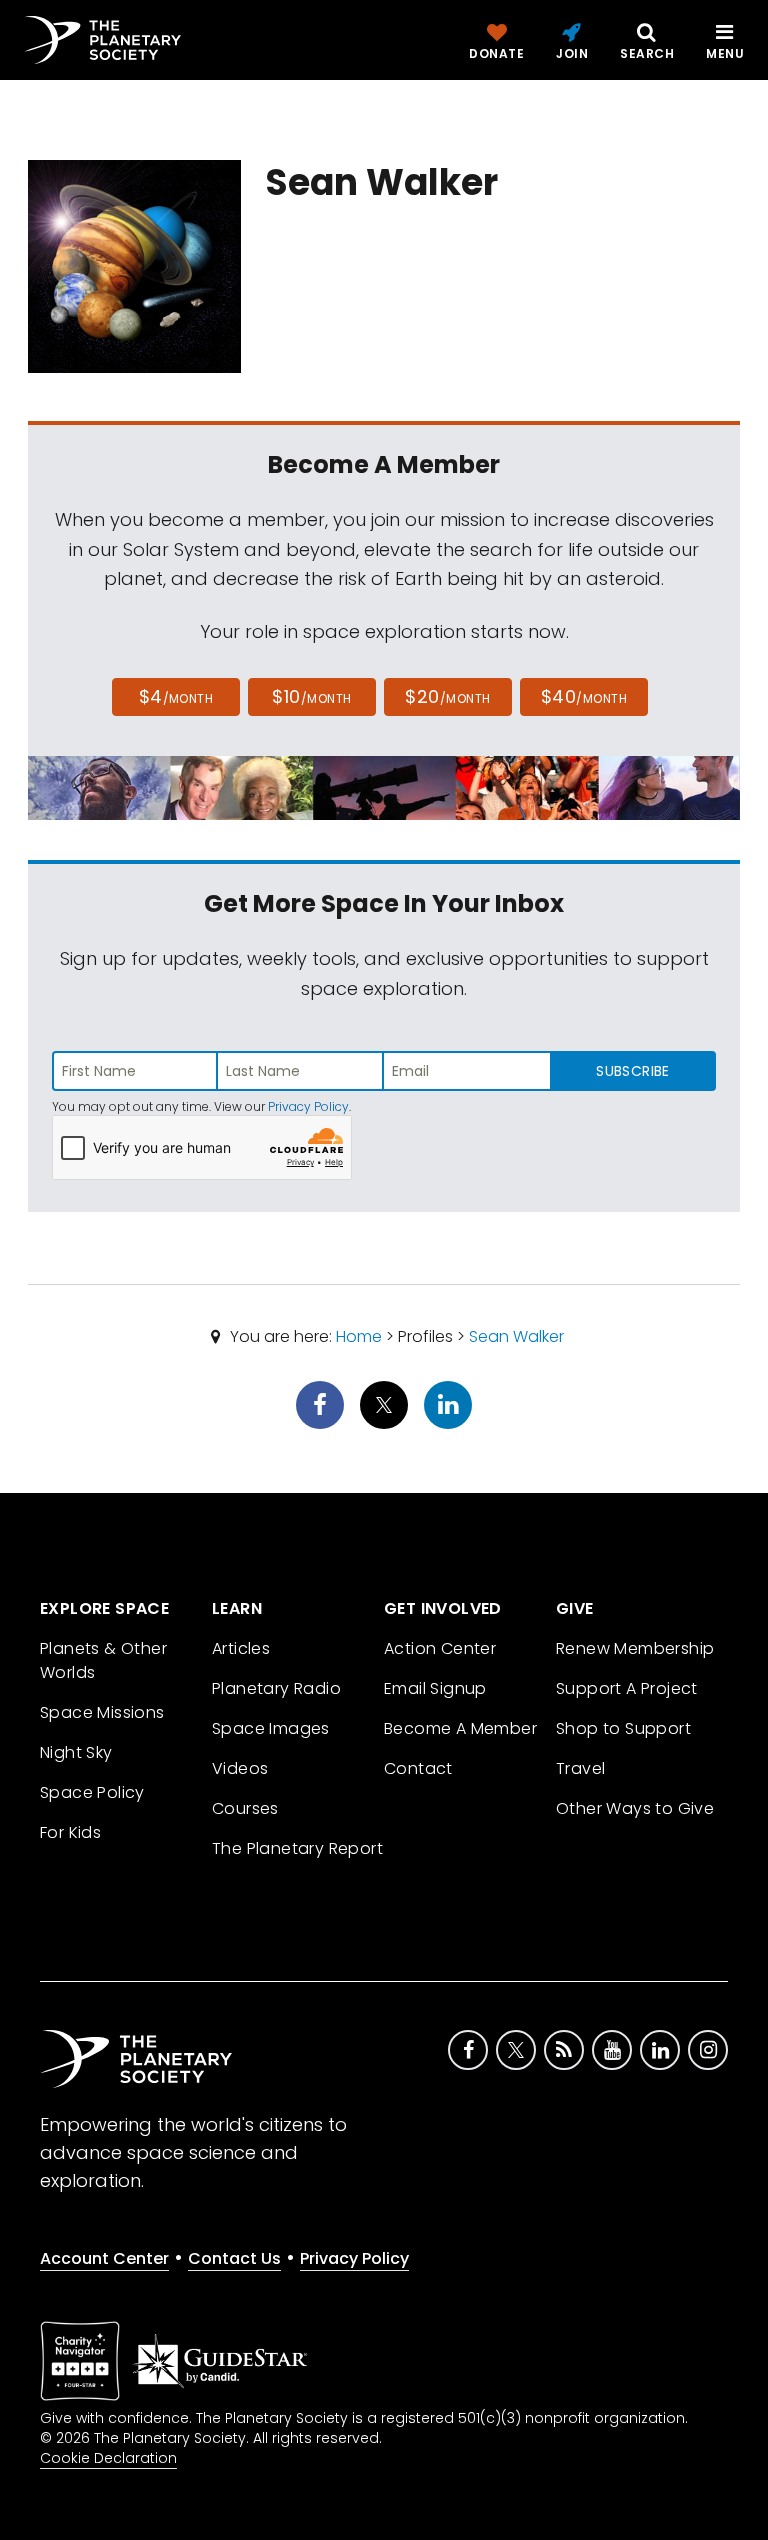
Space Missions (102, 1712)
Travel (580, 1768)
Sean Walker (516, 1336)
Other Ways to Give (635, 1808)
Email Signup (435, 1688)
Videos (240, 1768)
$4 (176, 696)
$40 (584, 696)
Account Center (104, 2258)
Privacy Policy (308, 1106)
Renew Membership (635, 1648)
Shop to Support (623, 1728)
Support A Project (627, 1688)
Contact (418, 1768)
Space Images (271, 1728)
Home (359, 1336)
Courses (245, 1808)
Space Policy (92, 1792)
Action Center (440, 1648)
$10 (311, 696)
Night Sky (76, 1752)
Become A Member (460, 1728)
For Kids (70, 1832)
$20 (447, 696)
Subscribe (632, 1071)
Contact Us (234, 2258)
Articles (241, 1648)
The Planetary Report (297, 1848)
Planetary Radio (276, 1688)
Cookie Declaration (108, 2458)
